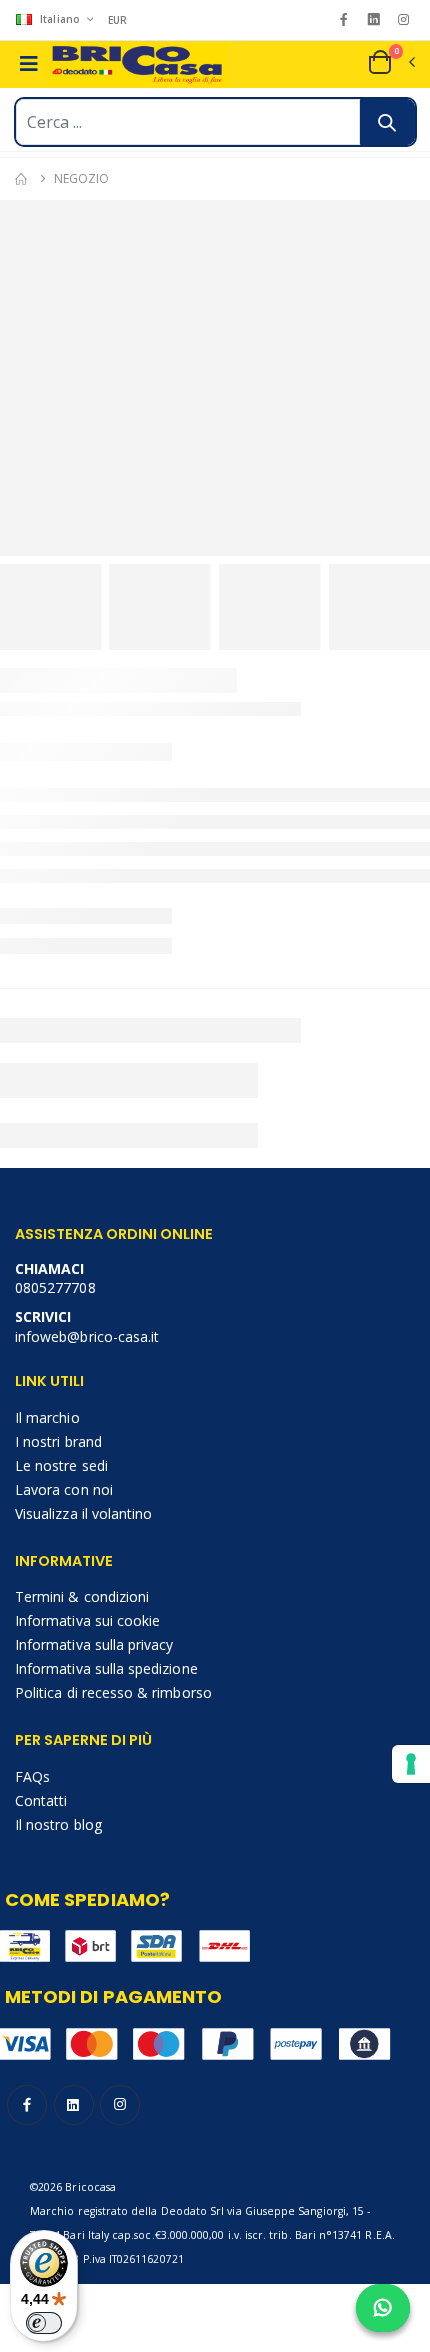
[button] (390, 62)
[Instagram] (403, 19)
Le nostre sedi (61, 1465)
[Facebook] (343, 19)
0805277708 (55, 1287)
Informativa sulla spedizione (106, 1668)
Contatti (41, 1800)
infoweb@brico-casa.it (87, 1336)
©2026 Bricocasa (73, 2187)
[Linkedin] (373, 19)
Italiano (60, 19)
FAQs (32, 1776)
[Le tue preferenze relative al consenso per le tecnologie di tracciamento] (411, 1764)
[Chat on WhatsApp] (383, 2308)
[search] (387, 122)
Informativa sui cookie (87, 1620)
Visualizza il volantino (83, 1513)
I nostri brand (58, 1441)
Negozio (81, 178)
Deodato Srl (193, 2211)
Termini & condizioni (82, 1596)
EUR (118, 20)
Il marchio (47, 1417)
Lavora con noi (64, 1489)
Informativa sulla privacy (94, 1644)
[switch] (44, 2323)
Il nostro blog (58, 1824)
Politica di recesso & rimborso (113, 1692)
